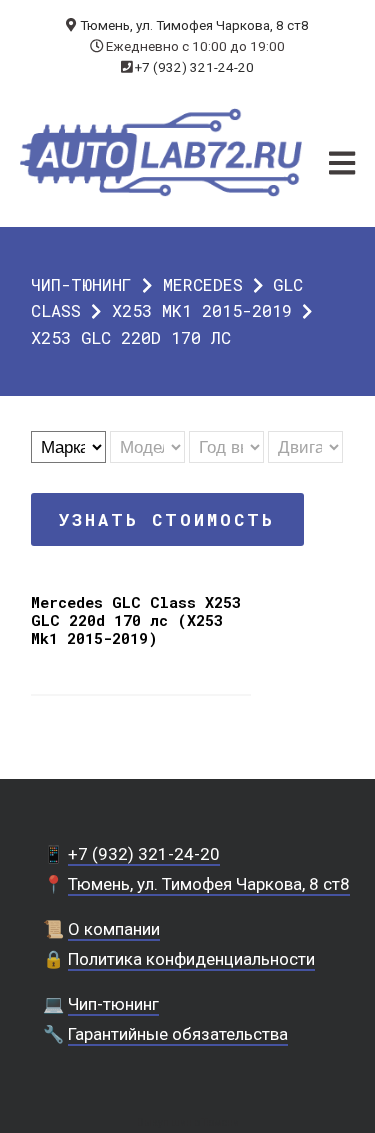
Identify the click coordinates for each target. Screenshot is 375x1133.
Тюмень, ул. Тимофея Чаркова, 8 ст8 (194, 25)
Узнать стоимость (167, 519)
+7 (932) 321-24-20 (194, 67)
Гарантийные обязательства (178, 1034)
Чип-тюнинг (81, 284)
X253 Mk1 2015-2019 (202, 310)
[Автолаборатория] (161, 153)
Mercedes (203, 284)
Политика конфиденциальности (191, 959)
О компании (114, 929)
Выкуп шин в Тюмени (188, 1122)
